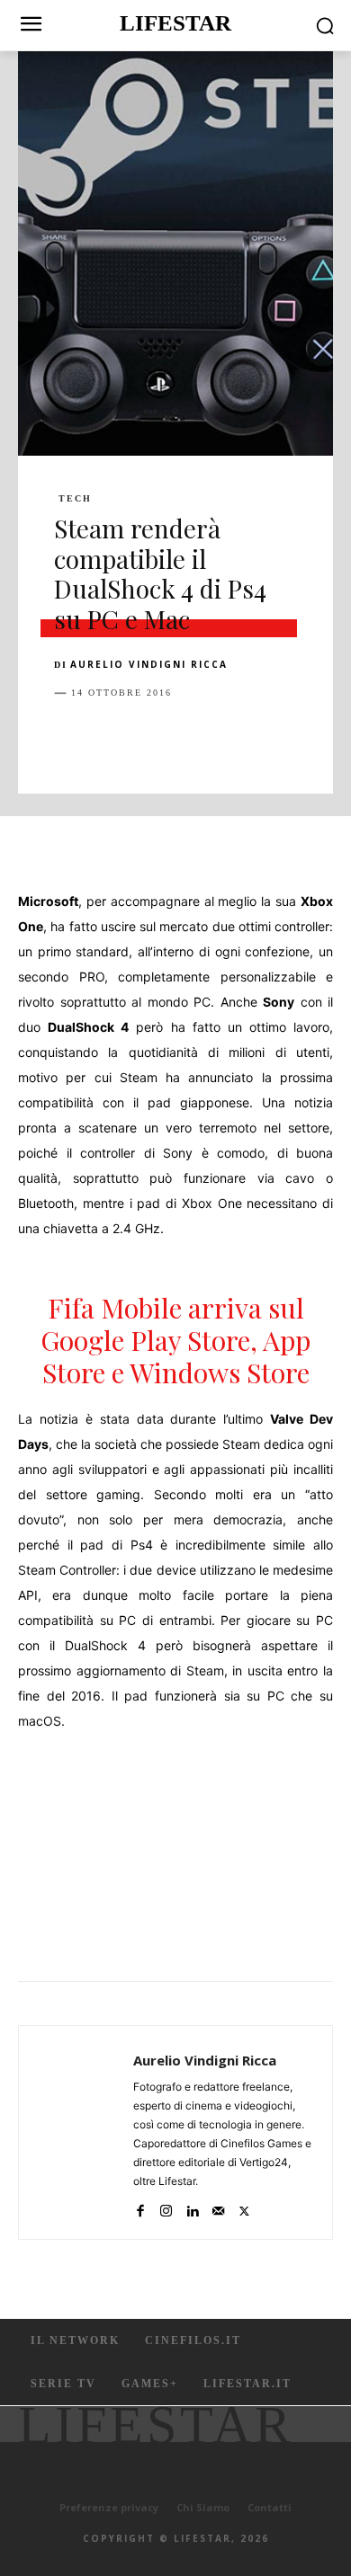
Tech (75, 499)
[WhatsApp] (196, 738)
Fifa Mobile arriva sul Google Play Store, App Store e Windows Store (175, 1340)
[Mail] (218, 2207)
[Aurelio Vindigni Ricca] (81, 2132)
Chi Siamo (203, 2507)
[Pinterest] (155, 738)
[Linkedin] (238, 738)
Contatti (270, 2507)
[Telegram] (320, 738)
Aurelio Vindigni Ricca (149, 664)
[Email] (279, 738)
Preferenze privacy (109, 2507)
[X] (113, 738)
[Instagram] (166, 2207)
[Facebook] (72, 738)
